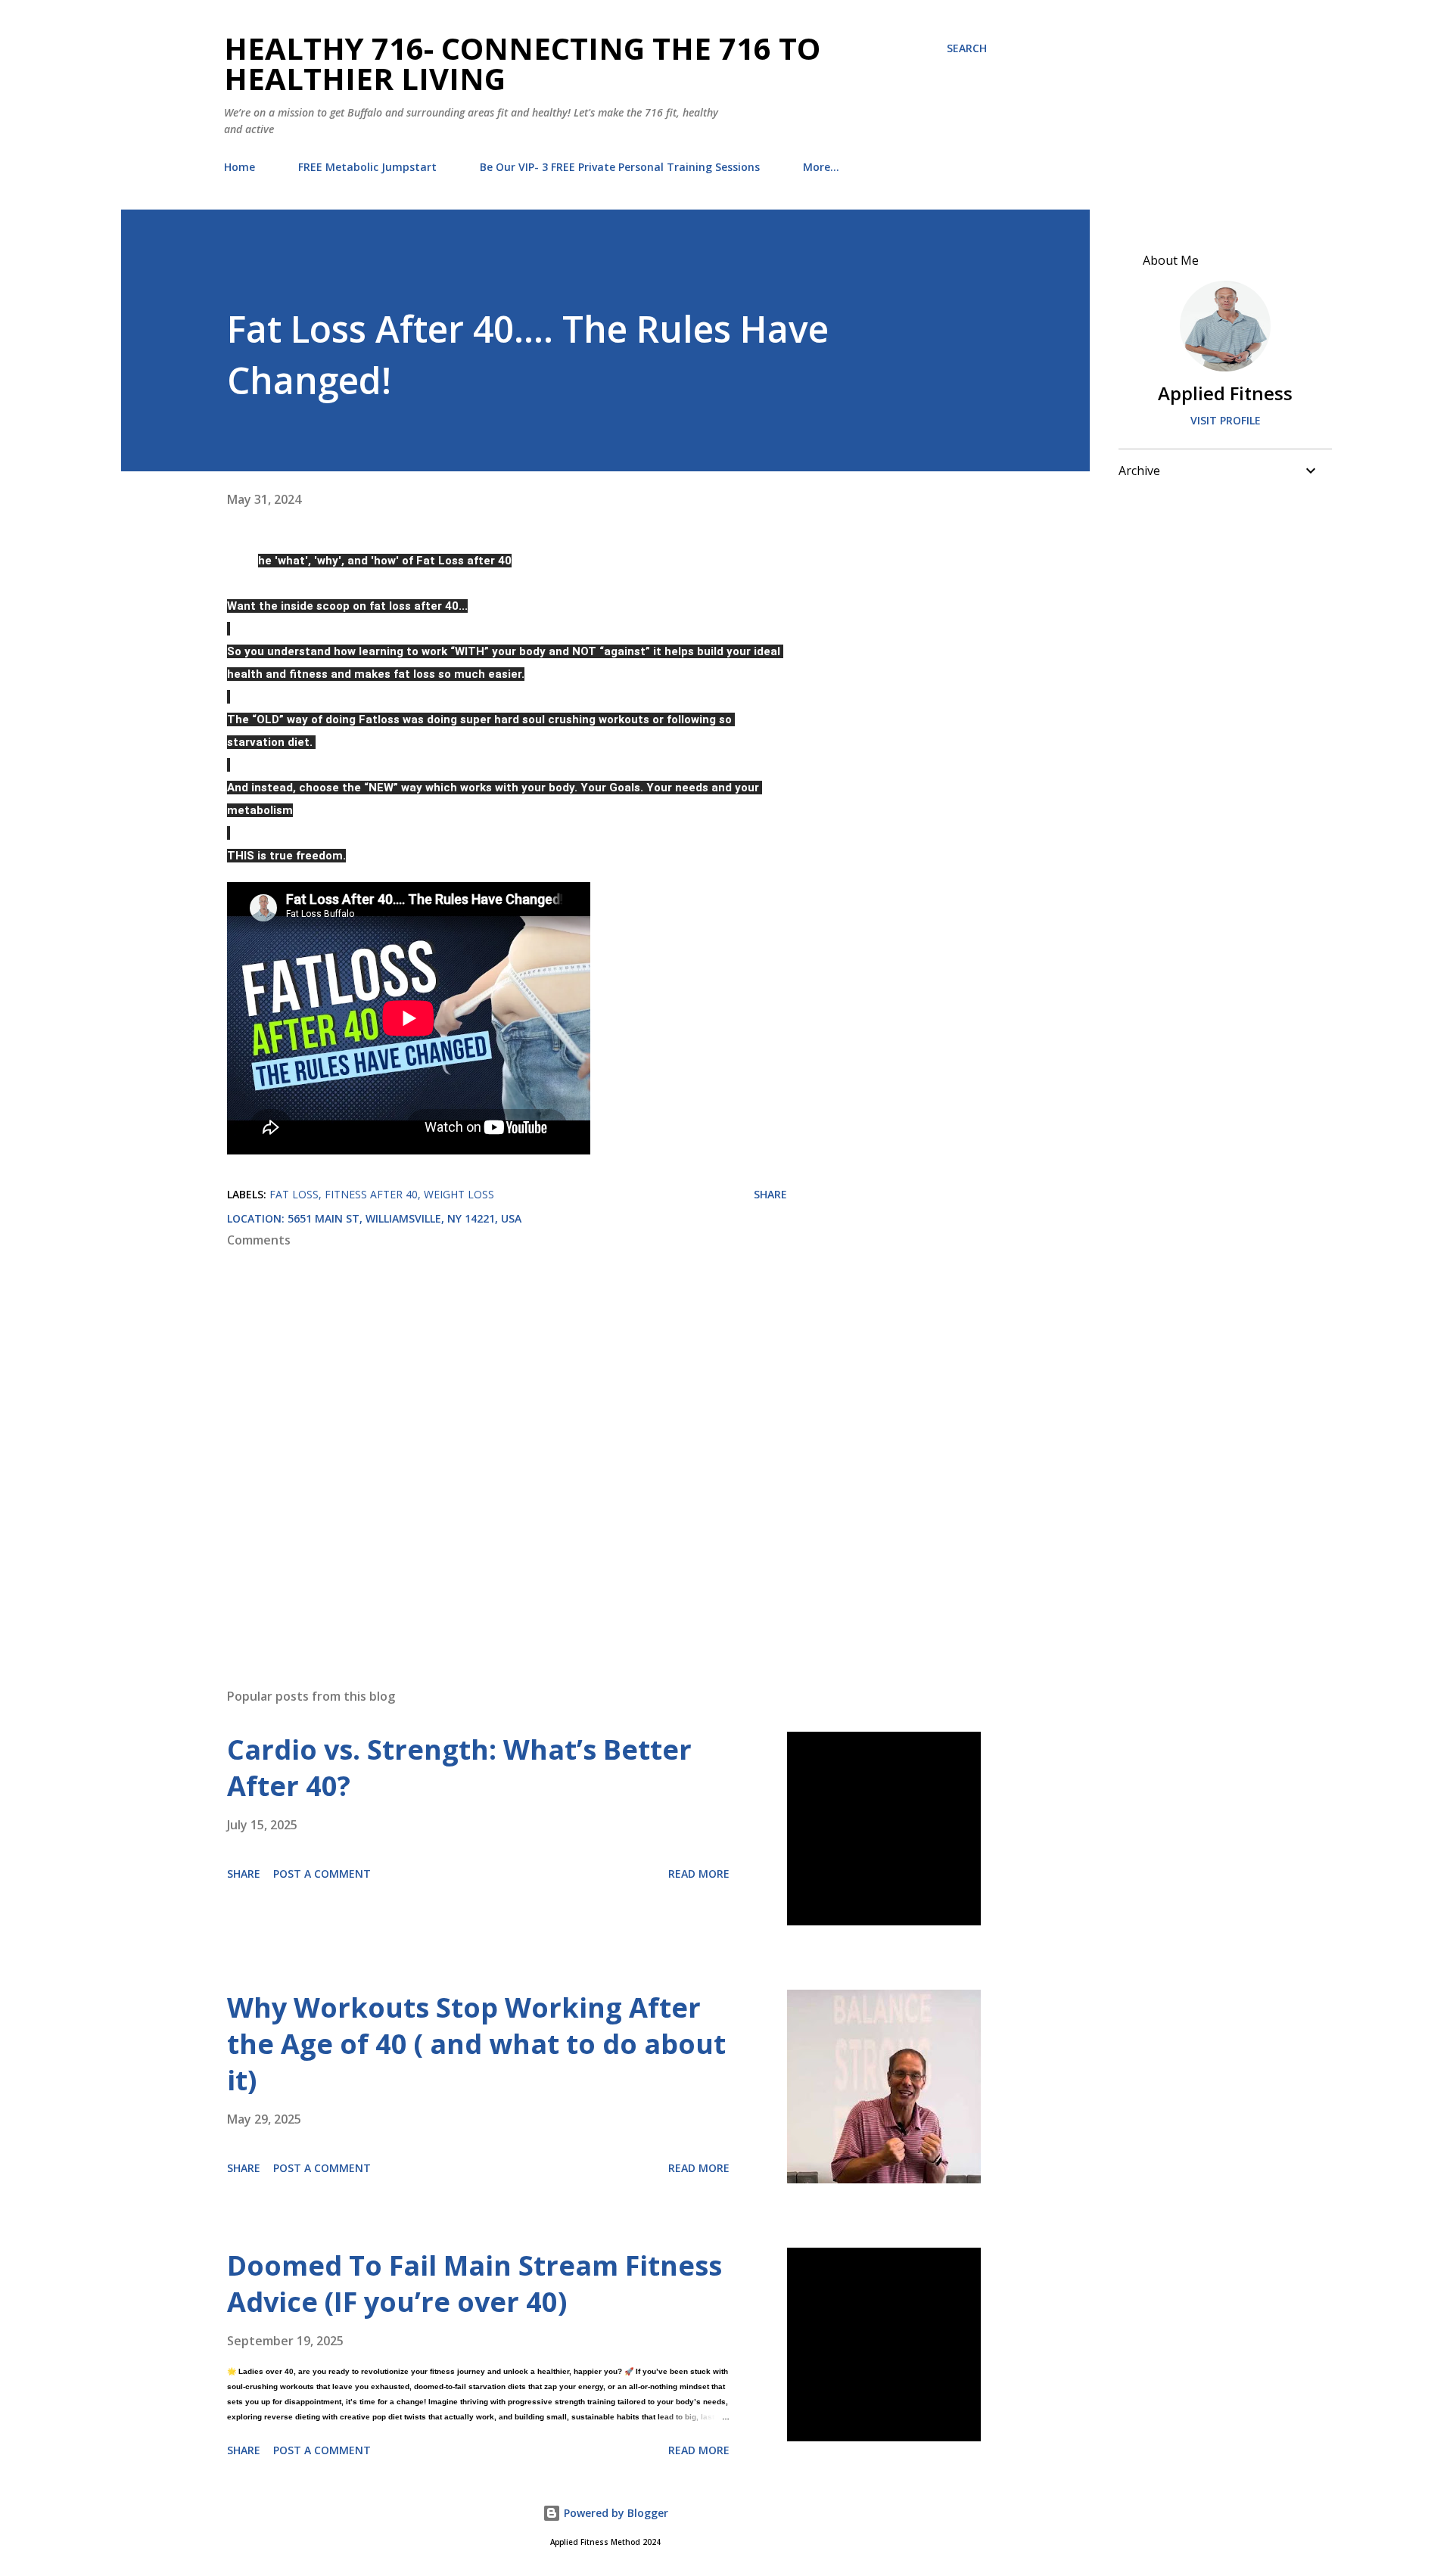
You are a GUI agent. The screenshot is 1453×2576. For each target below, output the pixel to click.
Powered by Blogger (614, 2513)
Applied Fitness (1225, 393)
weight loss (459, 1194)
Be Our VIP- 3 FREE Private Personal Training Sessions (620, 167)
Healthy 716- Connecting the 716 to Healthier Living (522, 63)
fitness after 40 (371, 1194)
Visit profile (1226, 420)
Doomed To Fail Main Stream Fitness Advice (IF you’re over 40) (474, 2284)
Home (240, 167)
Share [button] (770, 1194)
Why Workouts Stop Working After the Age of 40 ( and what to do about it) (476, 2044)
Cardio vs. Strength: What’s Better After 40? (459, 1768)
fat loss (294, 1194)
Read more (699, 1874)
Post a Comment (322, 1874)
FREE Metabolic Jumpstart (367, 167)
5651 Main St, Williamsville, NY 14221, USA (404, 1218)
